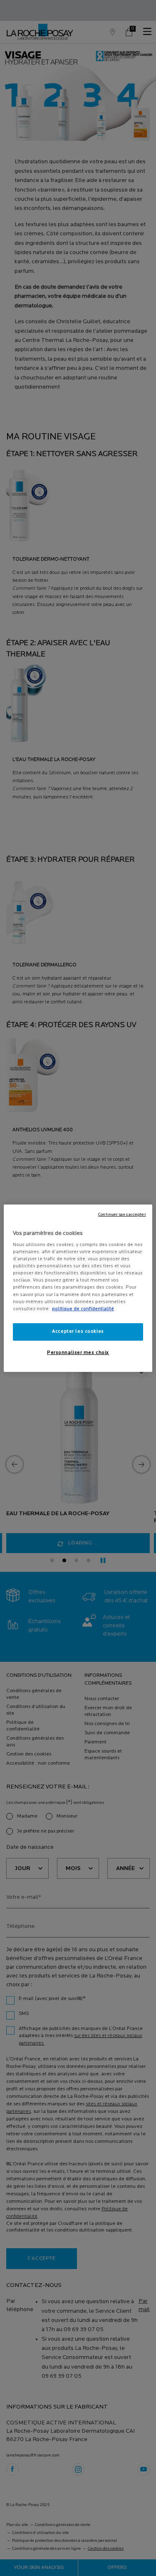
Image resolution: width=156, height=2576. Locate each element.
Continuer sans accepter (122, 1214)
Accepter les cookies (78, 1332)
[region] (78, 1288)
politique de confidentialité (83, 1309)
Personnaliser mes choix (78, 1353)
